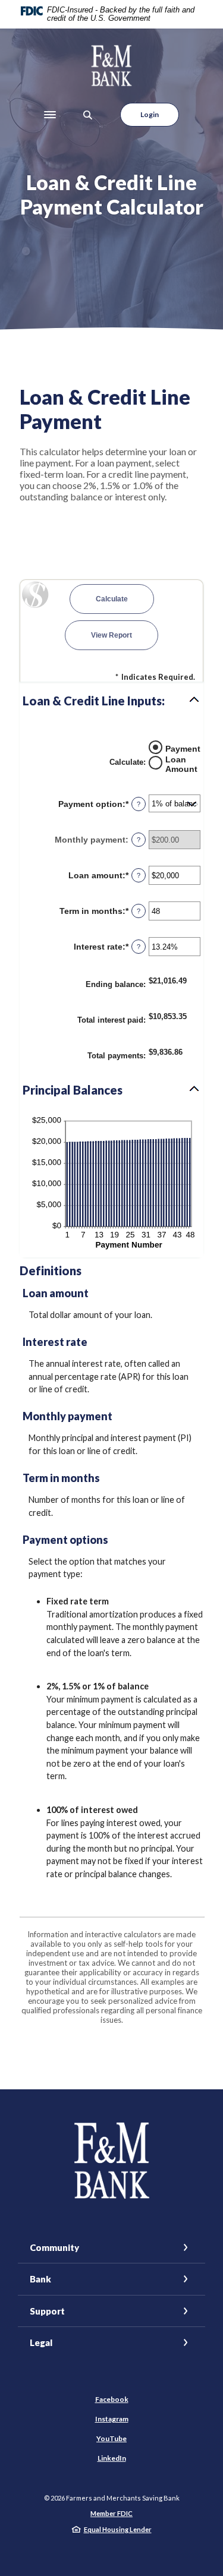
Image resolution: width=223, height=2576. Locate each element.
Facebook (112, 2399)
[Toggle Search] (88, 115)
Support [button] (47, 2311)
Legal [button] (41, 2342)
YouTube (111, 2438)
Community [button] (54, 2247)
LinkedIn (112, 2458)
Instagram (112, 2419)
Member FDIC (111, 2513)
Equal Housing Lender (118, 2529)
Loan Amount (181, 764)
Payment (183, 749)
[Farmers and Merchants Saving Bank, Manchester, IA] (111, 66)
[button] (111, 701)
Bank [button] (40, 2279)
